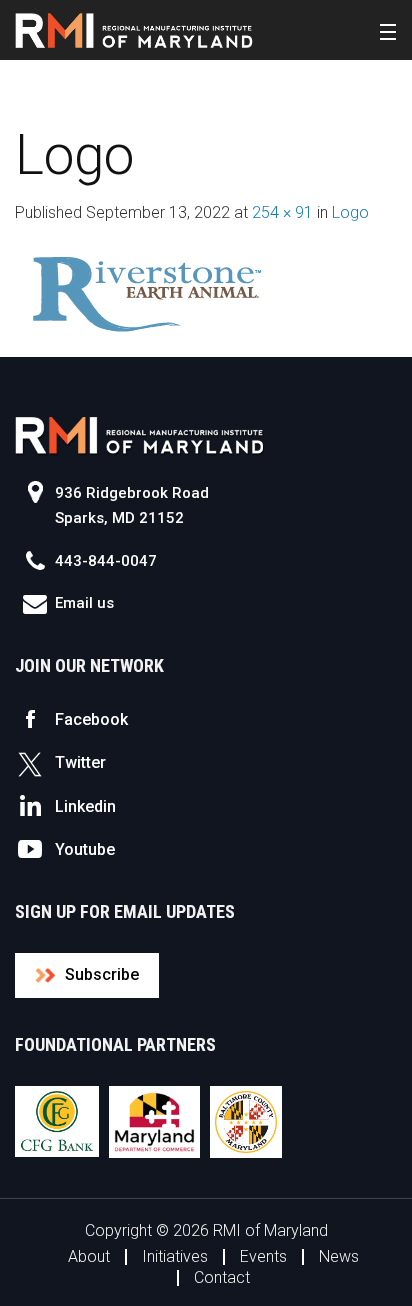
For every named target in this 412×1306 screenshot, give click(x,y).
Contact (222, 1277)
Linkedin (85, 806)
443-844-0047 (106, 561)
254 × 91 (282, 212)
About (89, 1256)
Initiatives (175, 1256)
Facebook (91, 719)
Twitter (80, 762)
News (339, 1256)
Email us (84, 603)
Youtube (85, 849)
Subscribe (102, 974)
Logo (350, 212)
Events (263, 1256)
